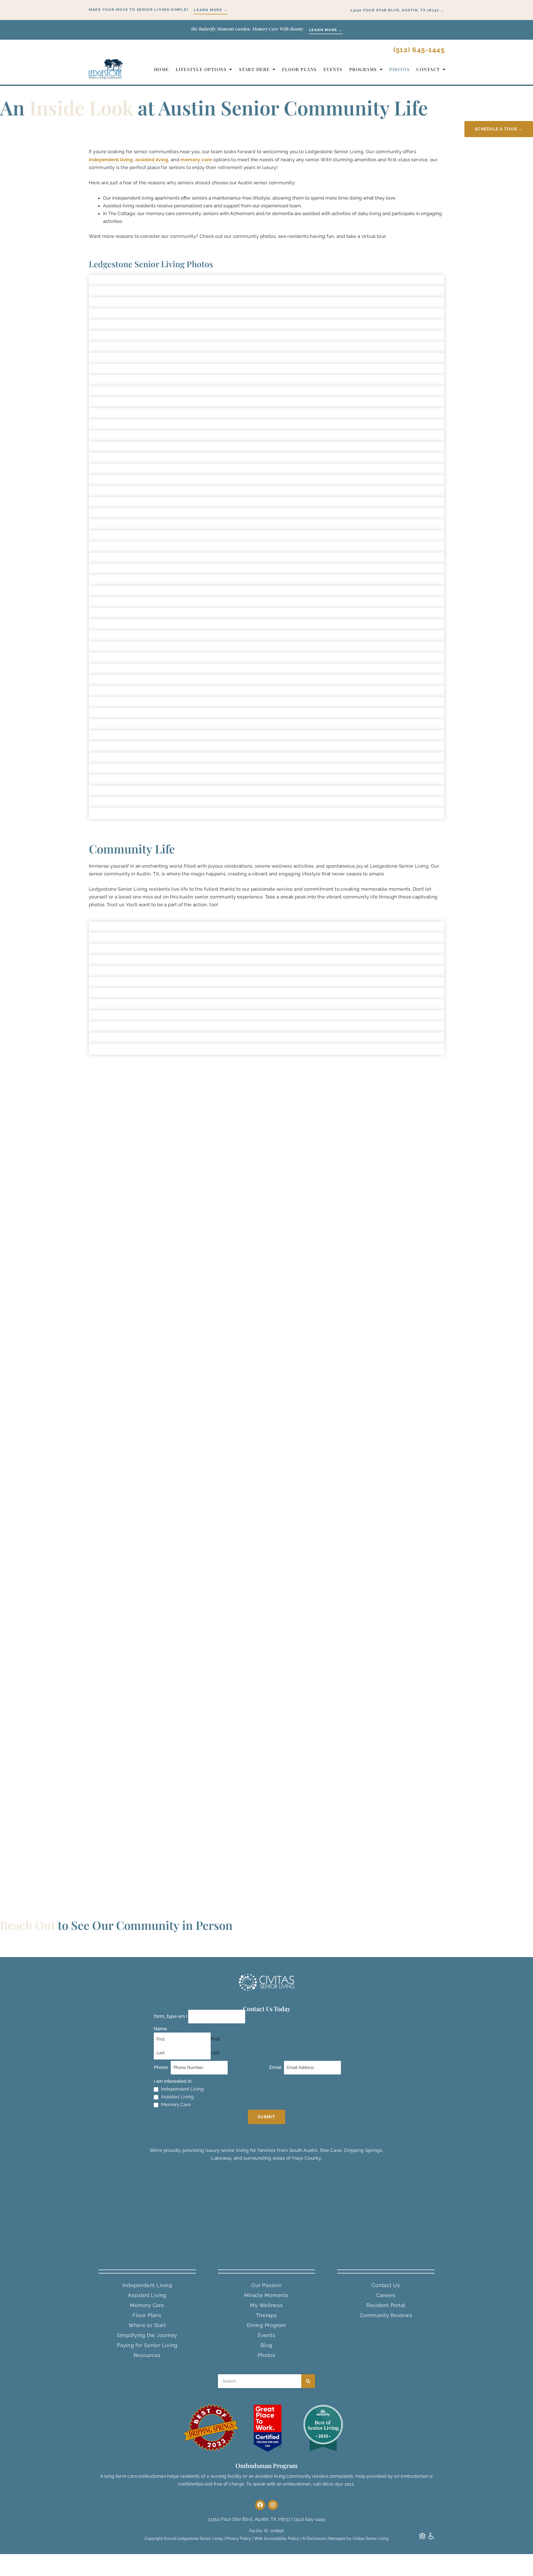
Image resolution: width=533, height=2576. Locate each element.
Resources (147, 2355)
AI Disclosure (314, 2539)
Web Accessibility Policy (277, 2539)
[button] (266, 129)
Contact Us (386, 2285)
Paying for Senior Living (147, 2345)
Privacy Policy (238, 2539)
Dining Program (266, 2325)
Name (162, 2029)
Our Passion (266, 2285)
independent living (111, 160)
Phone (162, 2067)
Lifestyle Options (201, 69)
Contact (428, 69)
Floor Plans (299, 69)
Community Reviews (386, 2315)
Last (215, 2053)
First (215, 2039)
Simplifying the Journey (147, 2335)
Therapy (266, 2315)
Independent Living (182, 2089)
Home (162, 69)
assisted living (152, 160)
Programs (363, 69)
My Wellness (266, 2305)
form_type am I (170, 2016)
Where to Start (147, 2325)
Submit (266, 2117)
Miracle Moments (266, 2295)
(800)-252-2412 (338, 2484)
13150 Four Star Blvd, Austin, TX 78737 (249, 2519)
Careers (386, 2295)
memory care (196, 160)
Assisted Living (177, 2097)
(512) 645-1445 (419, 50)
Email (277, 2067)
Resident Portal (386, 2305)
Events (333, 69)
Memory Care (176, 2104)
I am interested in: (173, 2081)
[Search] (308, 2381)
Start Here (254, 69)
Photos (399, 69)
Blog (266, 2345)
